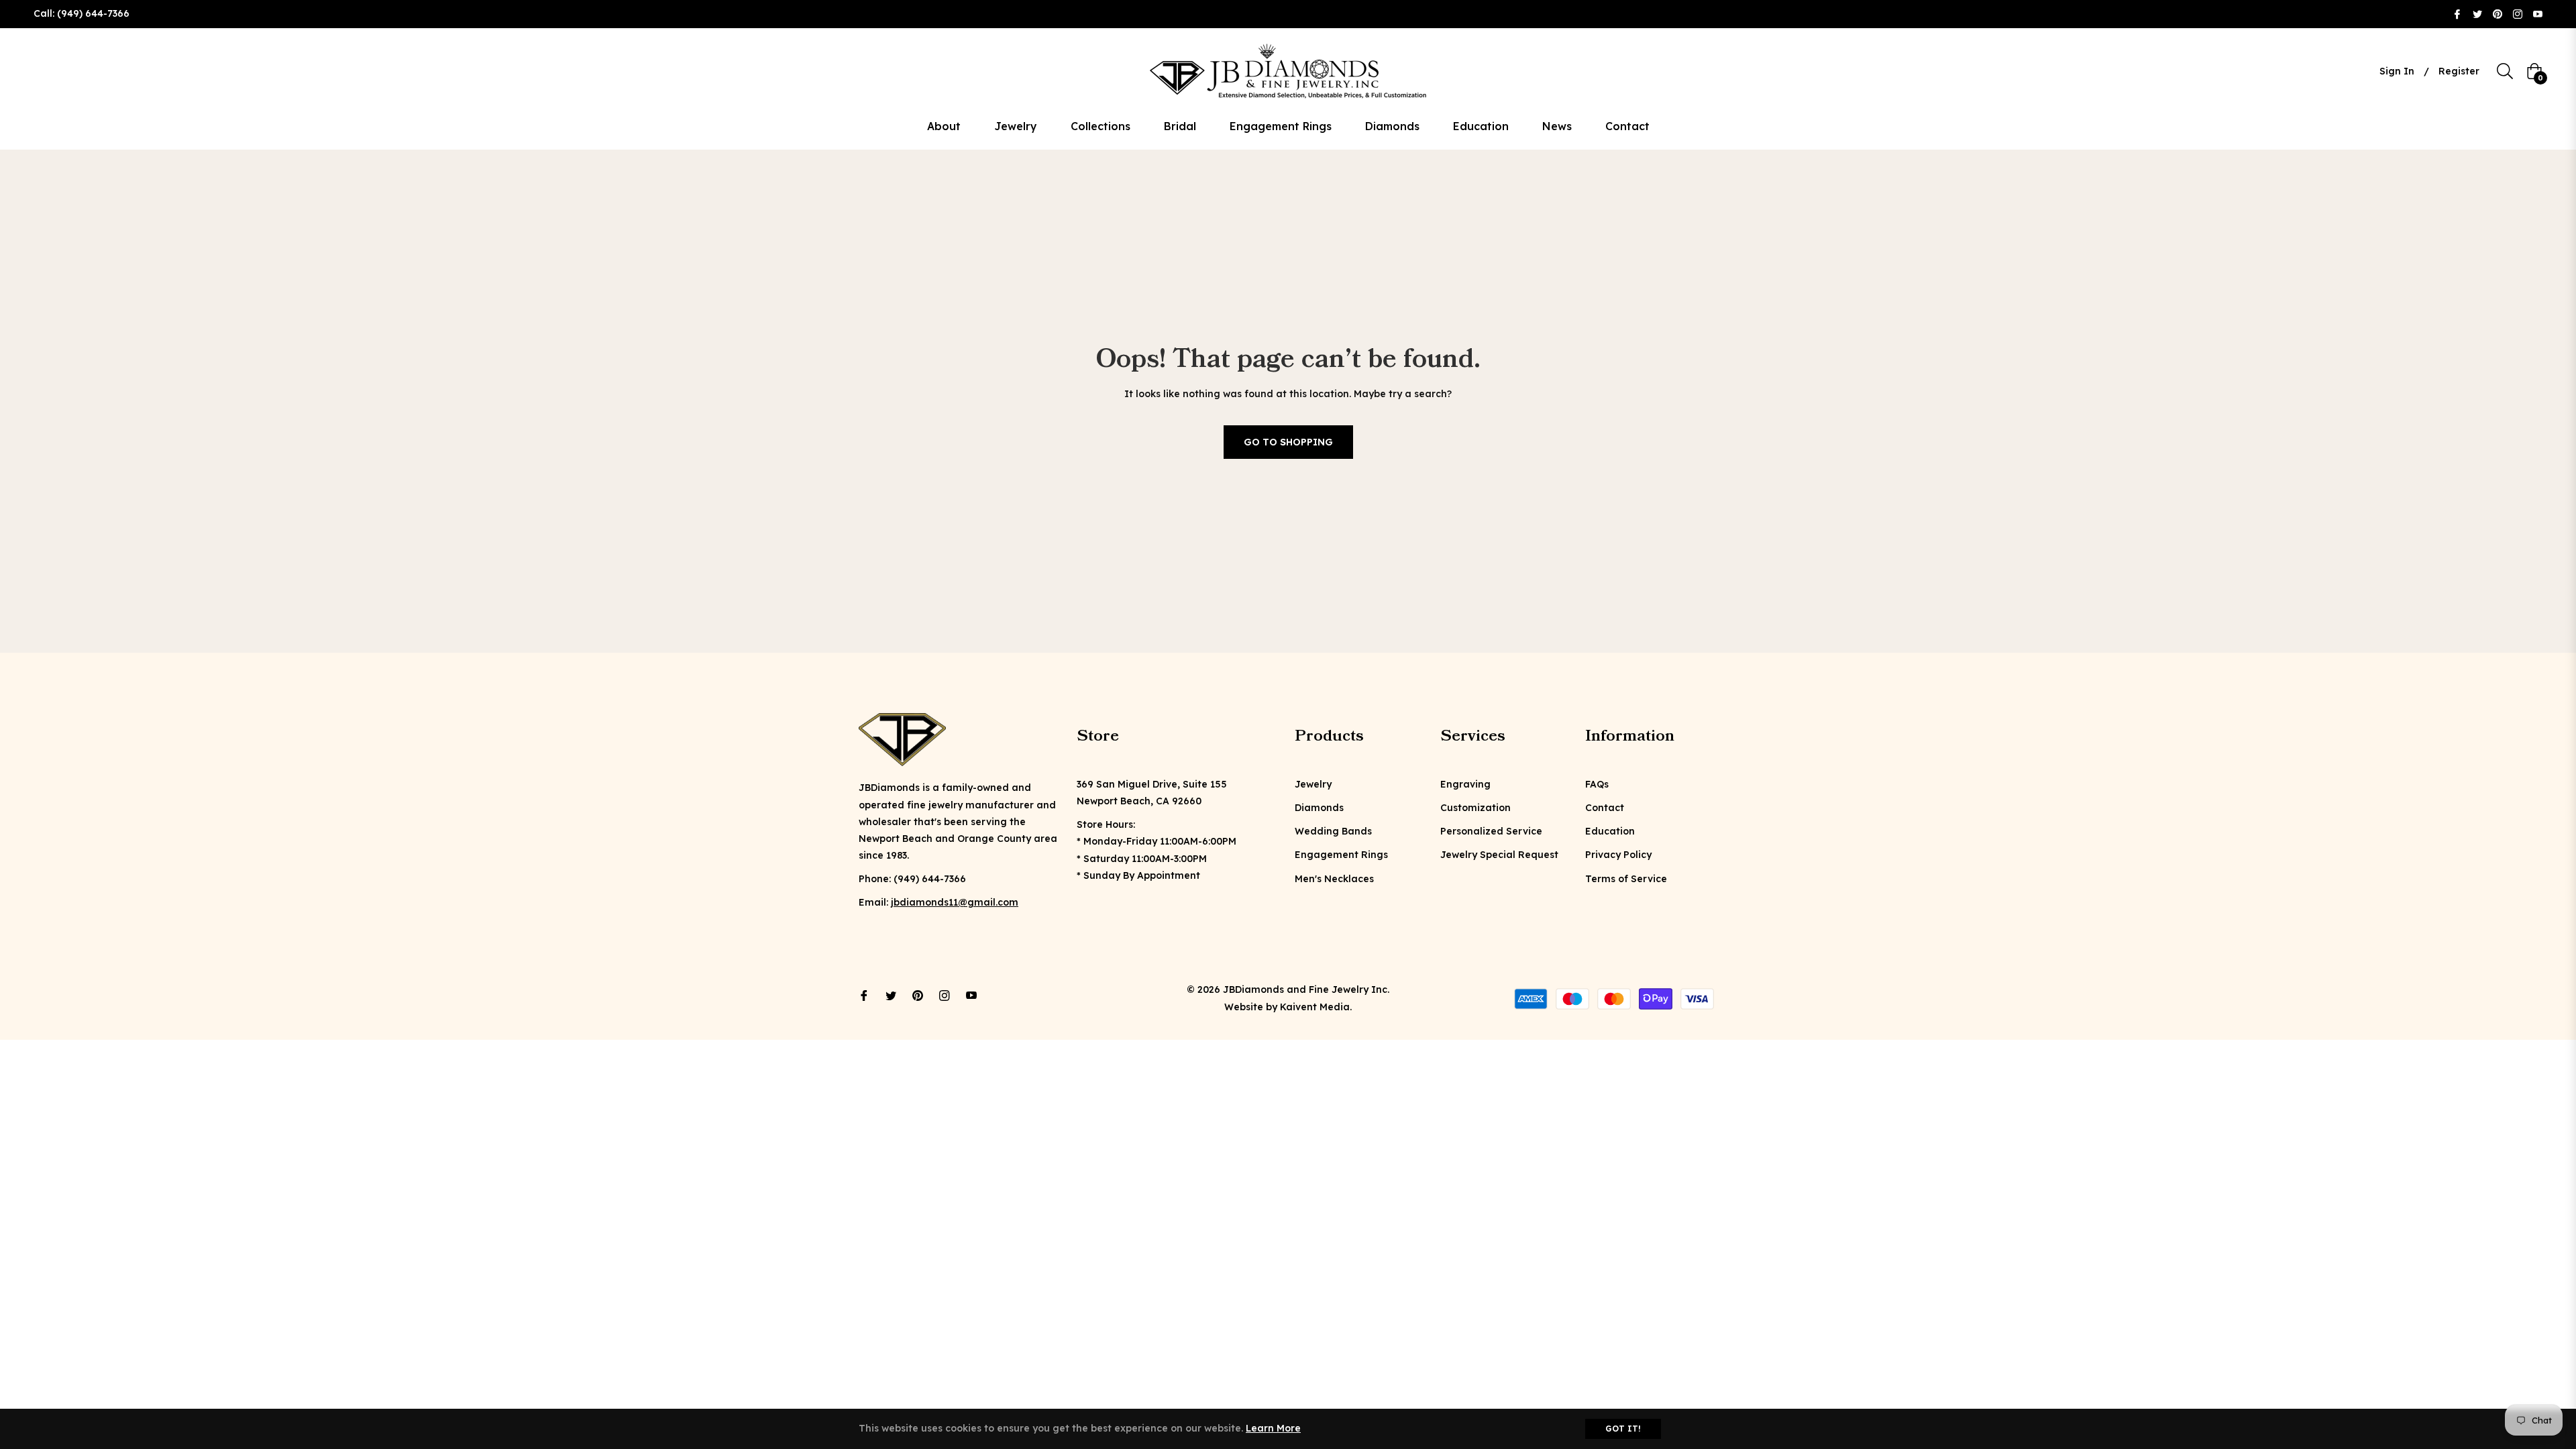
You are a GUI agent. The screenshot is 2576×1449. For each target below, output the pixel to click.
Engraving (1465, 784)
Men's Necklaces (1334, 879)
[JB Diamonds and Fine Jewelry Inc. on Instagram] (2518, 13)
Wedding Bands (1333, 831)
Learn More (1273, 1428)
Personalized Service (1491, 831)
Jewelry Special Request (1499, 855)
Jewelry (1313, 784)
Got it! (1623, 1429)
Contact (1605, 808)
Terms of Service (1626, 879)
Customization (1475, 808)
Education (1610, 831)
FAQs (1597, 784)
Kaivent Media (1315, 1007)
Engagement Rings (1341, 855)
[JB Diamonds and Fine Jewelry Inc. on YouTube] (2538, 13)
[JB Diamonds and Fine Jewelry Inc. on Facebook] (2457, 13)
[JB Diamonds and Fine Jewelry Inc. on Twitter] (2477, 13)
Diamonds (1319, 808)
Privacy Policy (1618, 855)
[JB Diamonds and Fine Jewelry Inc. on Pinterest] (2498, 13)
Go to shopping (1288, 442)
